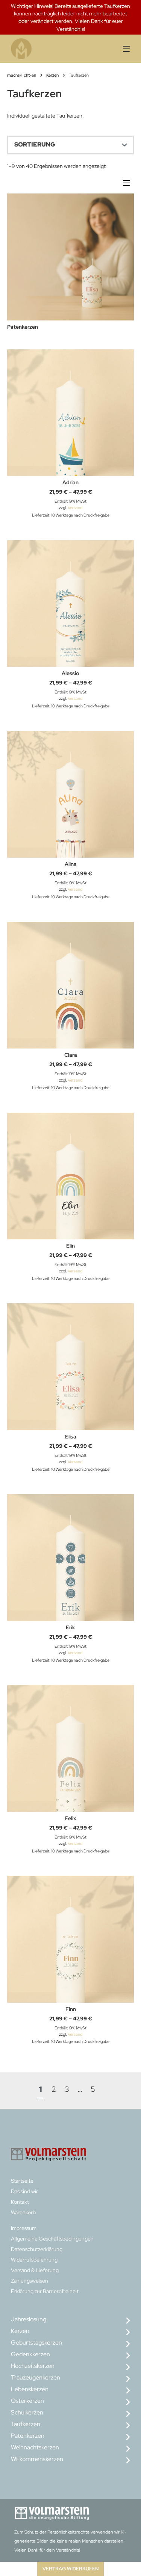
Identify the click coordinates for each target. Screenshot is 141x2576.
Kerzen (52, 75)
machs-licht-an (22, 75)
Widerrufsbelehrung (34, 2260)
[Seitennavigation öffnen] (121, 49)
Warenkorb (23, 2212)
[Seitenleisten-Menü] (128, 185)
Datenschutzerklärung (37, 2249)
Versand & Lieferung (35, 2270)
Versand (75, 508)
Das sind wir (24, 2191)
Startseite (22, 2181)
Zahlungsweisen (30, 2281)
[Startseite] (42, 49)
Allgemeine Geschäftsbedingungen (52, 2239)
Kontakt (20, 2202)
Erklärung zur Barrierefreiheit (45, 2291)
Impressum (24, 2228)
